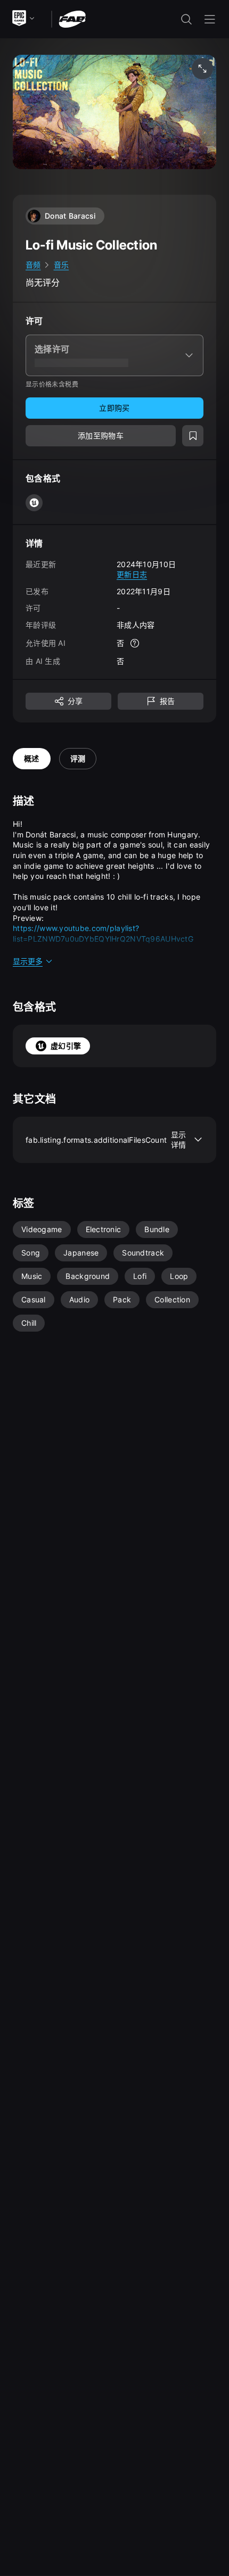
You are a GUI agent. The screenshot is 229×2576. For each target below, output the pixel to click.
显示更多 (28, 961)
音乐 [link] (62, 265)
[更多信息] (135, 643)
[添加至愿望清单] (193, 436)
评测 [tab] (78, 758)
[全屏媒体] (202, 69)
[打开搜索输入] (186, 19)
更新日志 (132, 574)
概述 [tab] (32, 758)
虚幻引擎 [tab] (66, 1046)
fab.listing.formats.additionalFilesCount (106, 1140)
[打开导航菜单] (210, 19)
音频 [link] (33, 265)
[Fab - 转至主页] (72, 18)
